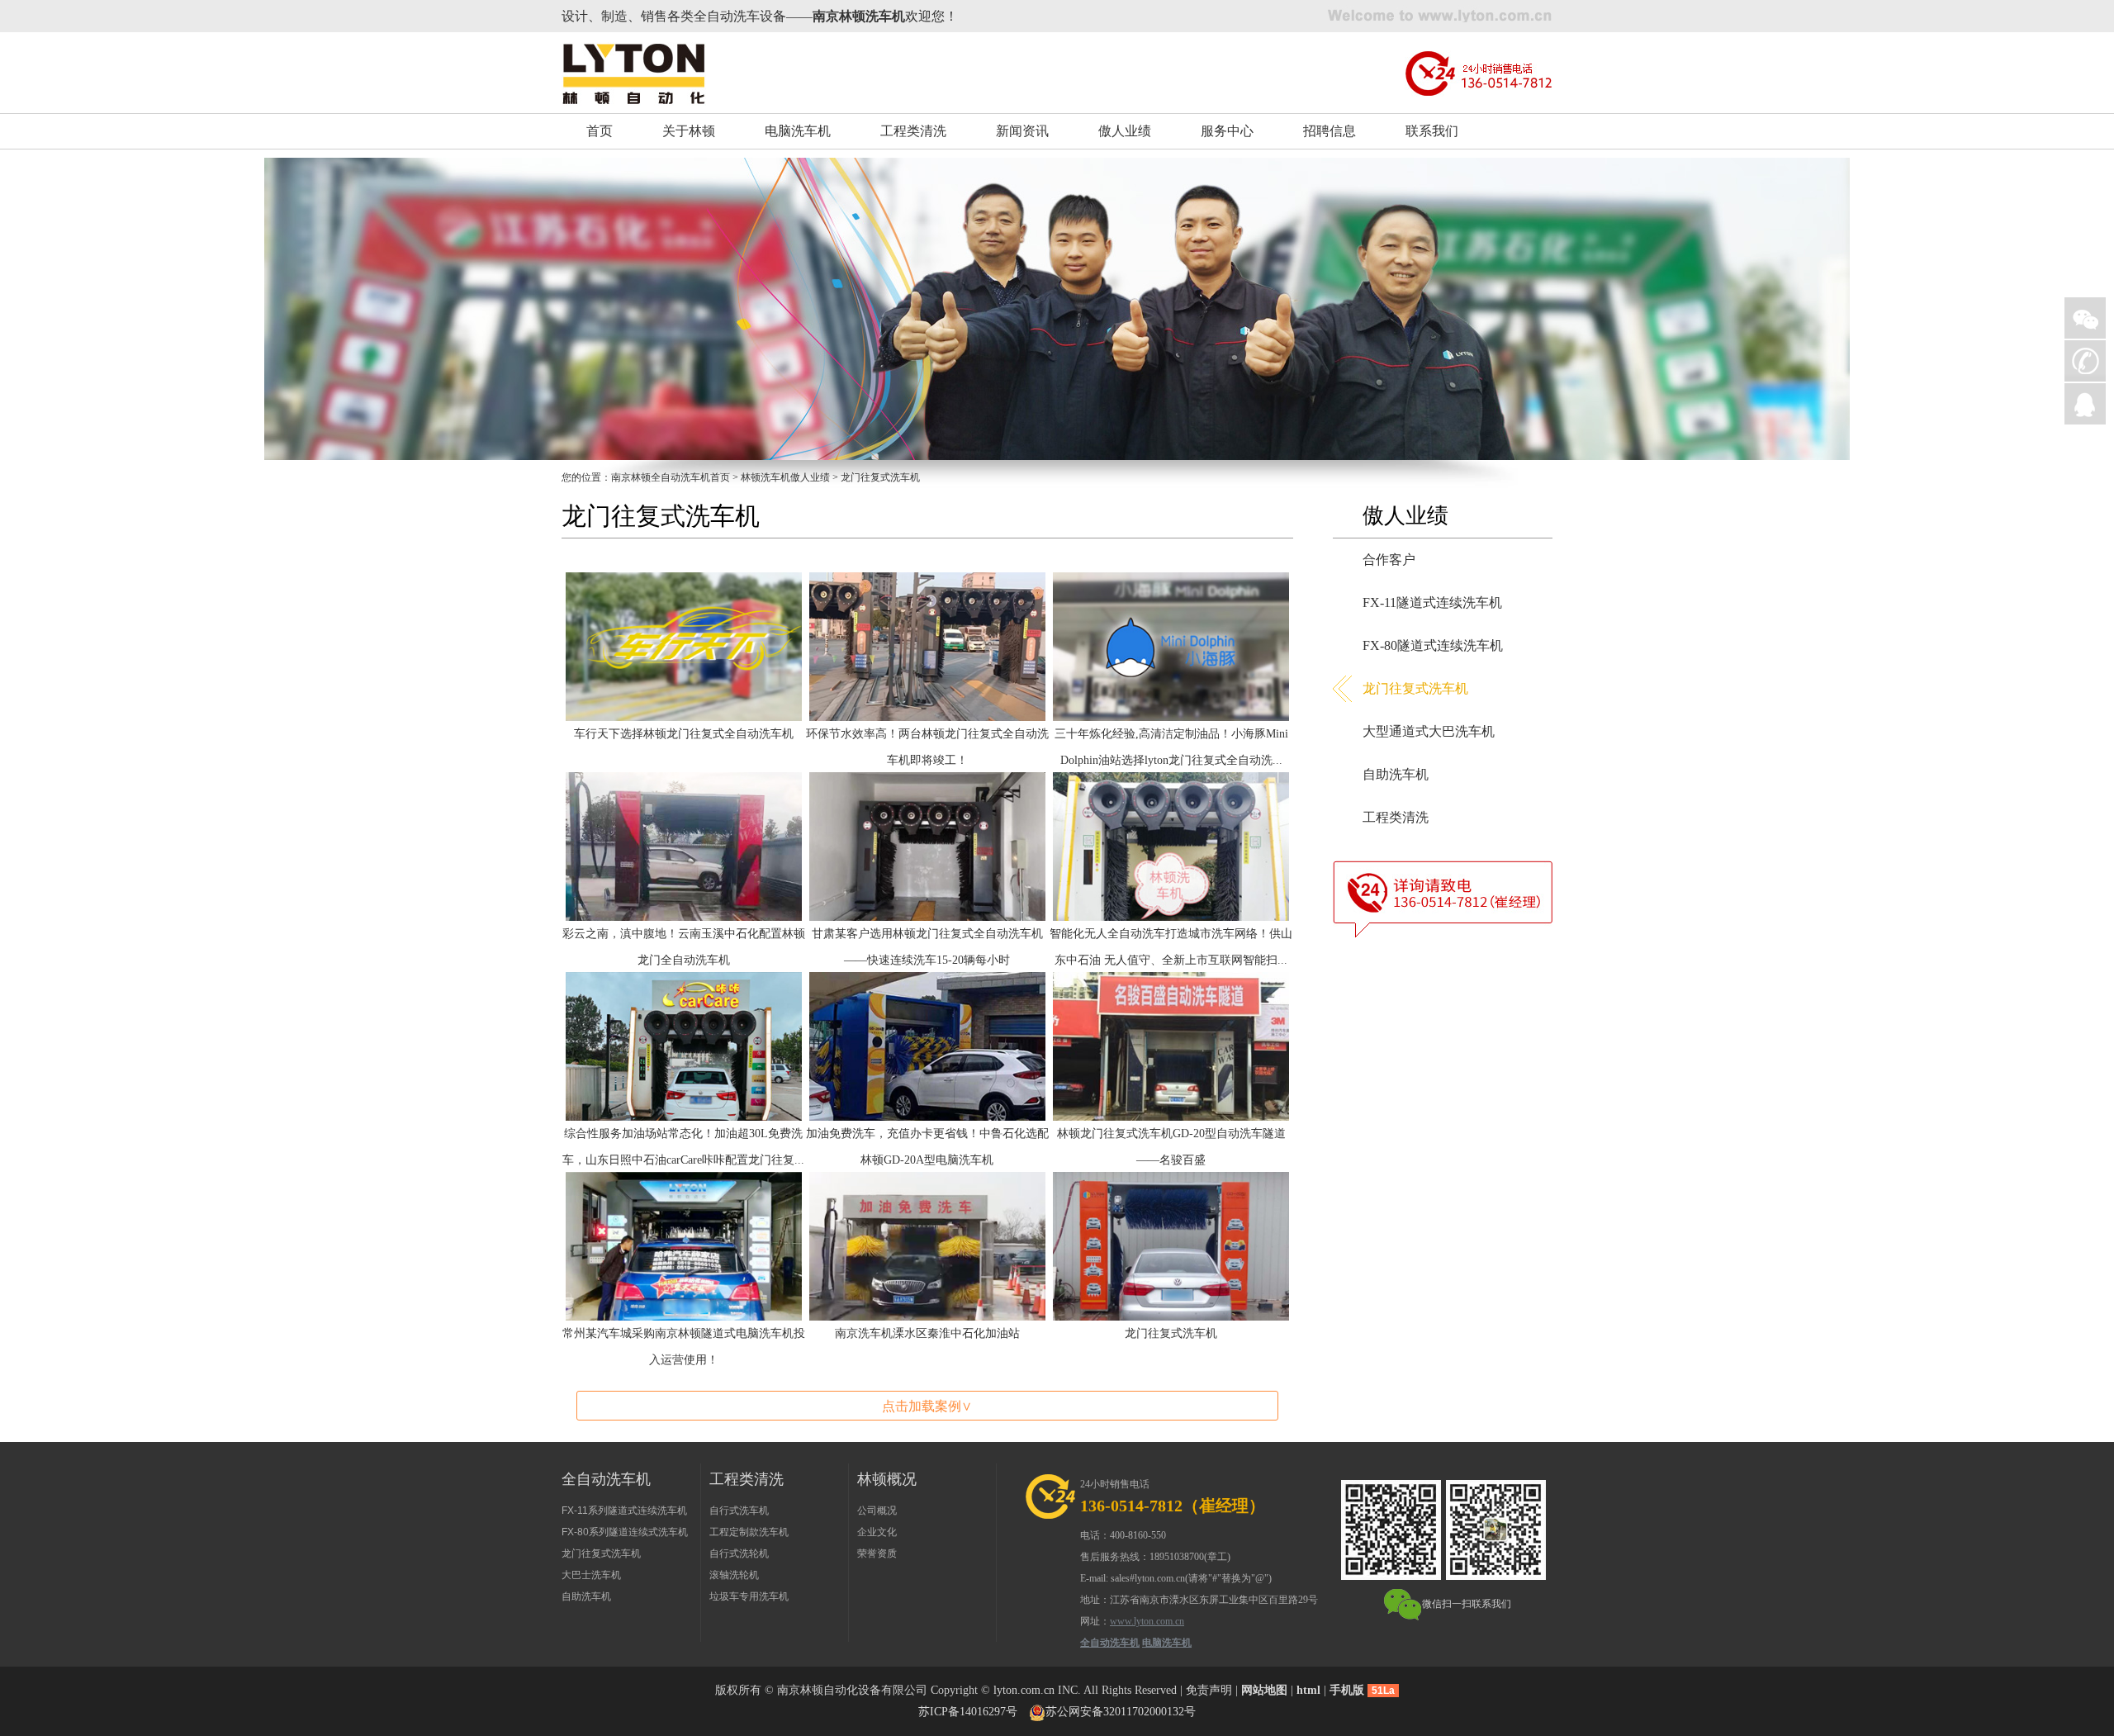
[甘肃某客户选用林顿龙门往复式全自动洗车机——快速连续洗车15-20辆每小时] (927, 845)
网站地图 (1264, 1690)
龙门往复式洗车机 (1171, 1333)
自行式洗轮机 (739, 1553)
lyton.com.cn (1024, 1690)
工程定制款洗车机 (749, 1532)
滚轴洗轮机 (734, 1575)
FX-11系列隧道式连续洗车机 (624, 1511)
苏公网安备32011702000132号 (1121, 1712)
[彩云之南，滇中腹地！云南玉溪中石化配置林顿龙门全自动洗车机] (684, 845)
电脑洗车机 (798, 131)
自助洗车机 (1396, 774)
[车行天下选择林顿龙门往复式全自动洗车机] (684, 645)
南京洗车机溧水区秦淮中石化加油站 (927, 1333)
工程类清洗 (913, 131)
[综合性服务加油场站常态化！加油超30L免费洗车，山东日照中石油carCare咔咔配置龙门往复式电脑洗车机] (684, 1045)
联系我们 (1432, 131)
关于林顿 (689, 131)
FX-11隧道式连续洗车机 (1432, 602)
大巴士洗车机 (591, 1575)
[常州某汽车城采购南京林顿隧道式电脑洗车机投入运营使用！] (684, 1245)
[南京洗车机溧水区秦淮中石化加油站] (927, 1245)
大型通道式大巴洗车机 (1429, 731)
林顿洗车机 (765, 477)
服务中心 (1227, 131)
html (1308, 1690)
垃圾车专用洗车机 (749, 1596)
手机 (2085, 361)
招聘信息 (1330, 131)
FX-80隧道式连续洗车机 (1433, 645)
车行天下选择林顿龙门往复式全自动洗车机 (684, 734)
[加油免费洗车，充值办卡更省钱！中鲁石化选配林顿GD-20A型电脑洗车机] (927, 1045)
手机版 (1347, 1690)
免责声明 (1209, 1690)
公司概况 (877, 1511)
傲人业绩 (1125, 131)
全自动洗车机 (1110, 1643)
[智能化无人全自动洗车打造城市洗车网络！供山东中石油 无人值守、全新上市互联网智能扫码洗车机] (1171, 845)
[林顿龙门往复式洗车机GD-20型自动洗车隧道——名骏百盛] (1171, 1045)
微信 (2085, 318)
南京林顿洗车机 (859, 16)
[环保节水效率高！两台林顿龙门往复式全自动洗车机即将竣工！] (927, 645)
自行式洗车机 (739, 1511)
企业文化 (877, 1532)
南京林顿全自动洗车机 (661, 477)
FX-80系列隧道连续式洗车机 (625, 1532)
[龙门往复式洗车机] (1171, 1245)
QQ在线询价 (2085, 404)
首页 (600, 131)
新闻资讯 (1022, 131)
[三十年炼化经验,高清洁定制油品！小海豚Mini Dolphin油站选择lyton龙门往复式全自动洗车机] (1171, 645)
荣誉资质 (877, 1553)
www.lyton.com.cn (1147, 1621)
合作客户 (1389, 560)
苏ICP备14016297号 (968, 1712)
